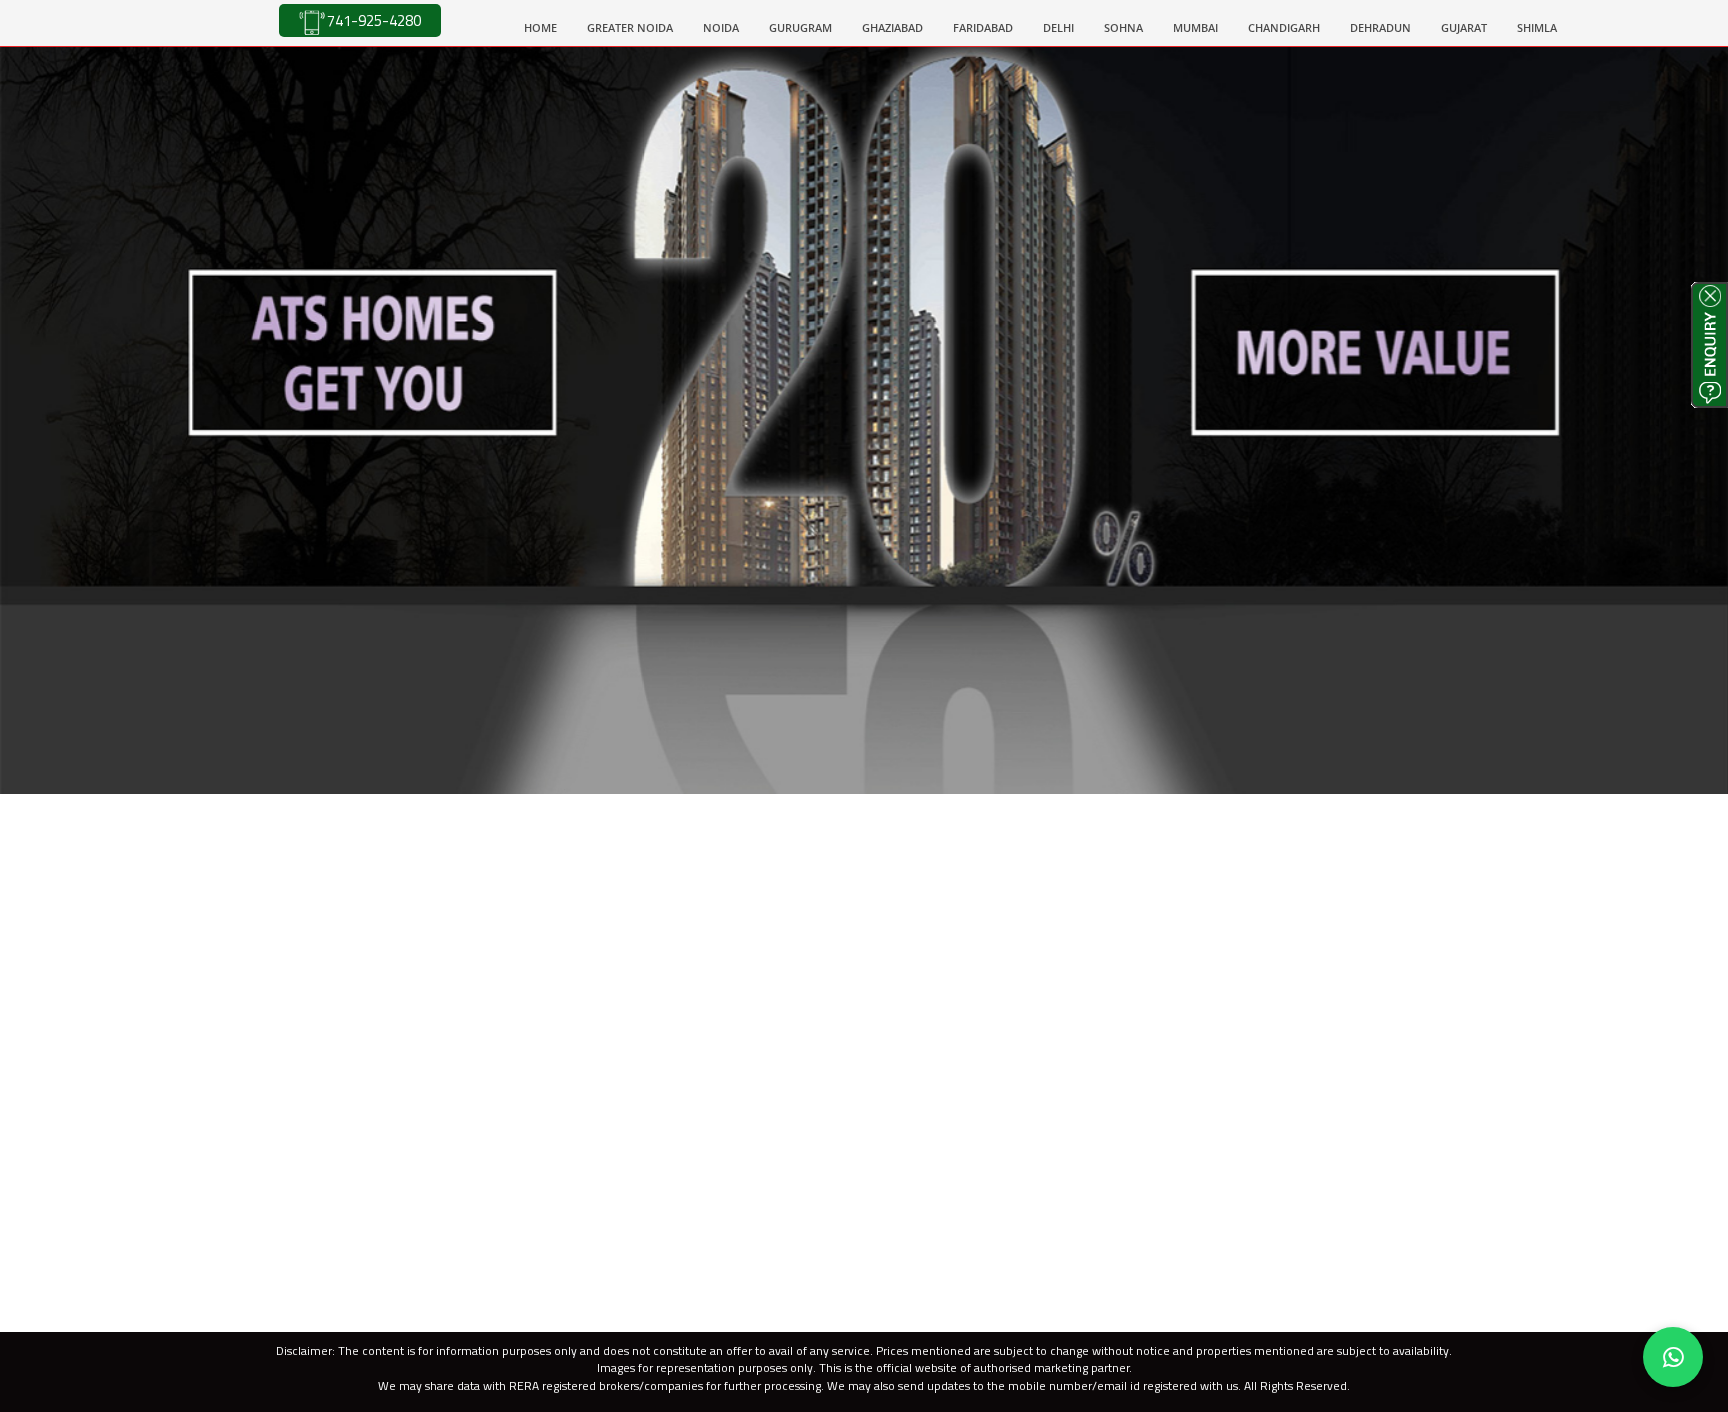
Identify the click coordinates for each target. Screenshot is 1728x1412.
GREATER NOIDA (630, 27)
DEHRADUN (1380, 27)
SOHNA (1123, 27)
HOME (548, 27)
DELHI (1058, 27)
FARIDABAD (983, 27)
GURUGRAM (800, 27)
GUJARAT (1464, 27)
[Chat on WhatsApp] (1673, 1357)
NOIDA (721, 27)
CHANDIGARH (1284, 27)
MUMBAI (1195, 27)
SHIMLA (1537, 27)
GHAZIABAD (892, 27)
